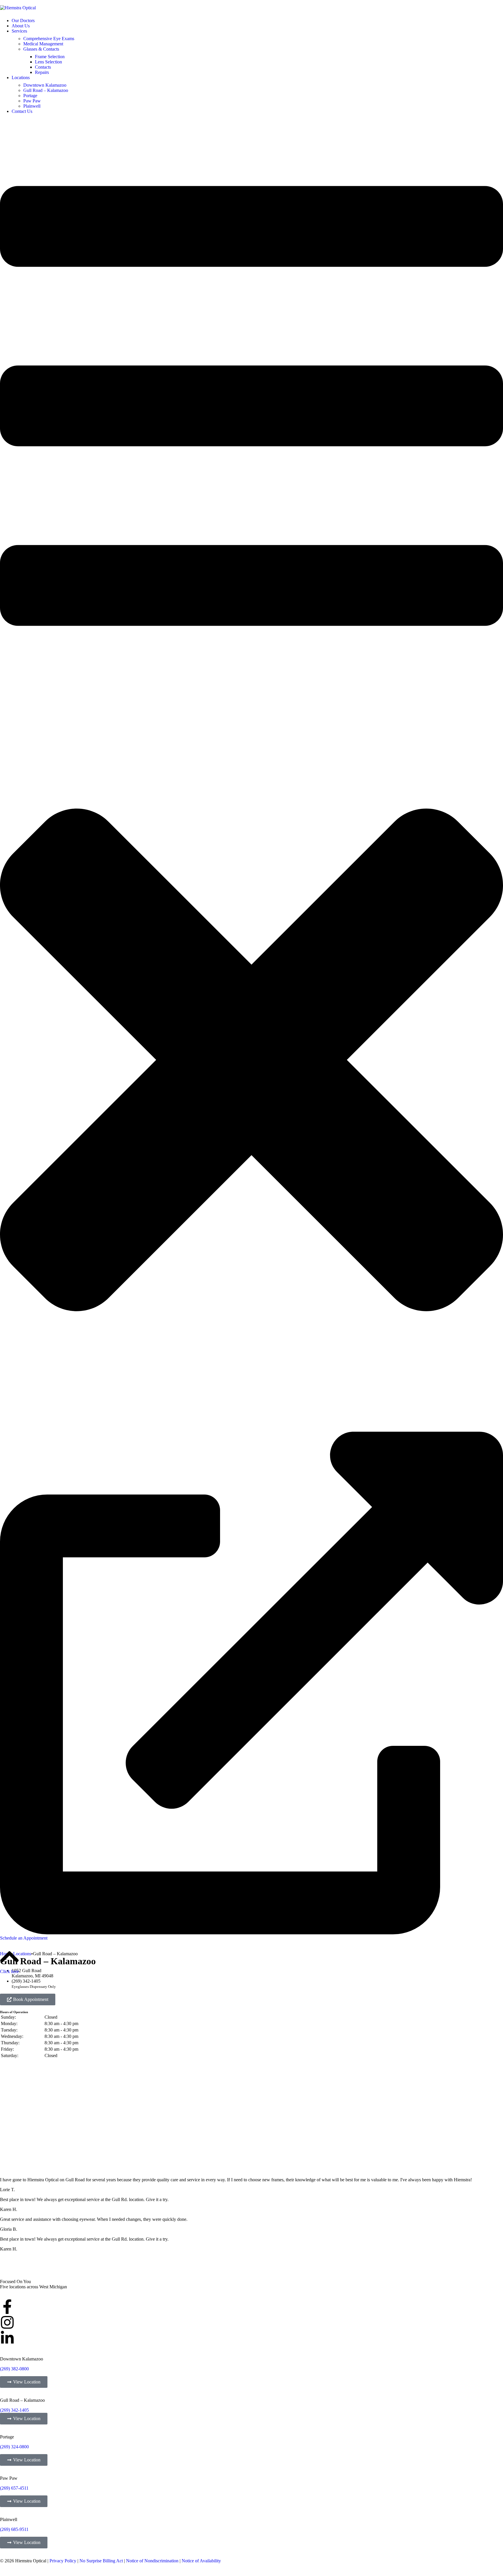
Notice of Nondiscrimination (152, 2561)
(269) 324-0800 (14, 2447)
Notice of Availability (201, 2561)
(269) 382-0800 (14, 2369)
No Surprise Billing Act (101, 2561)
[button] (251, 773)
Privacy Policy (63, 2561)
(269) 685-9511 (14, 2529)
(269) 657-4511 (14, 2488)
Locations (22, 1954)
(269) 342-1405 (14, 2410)
